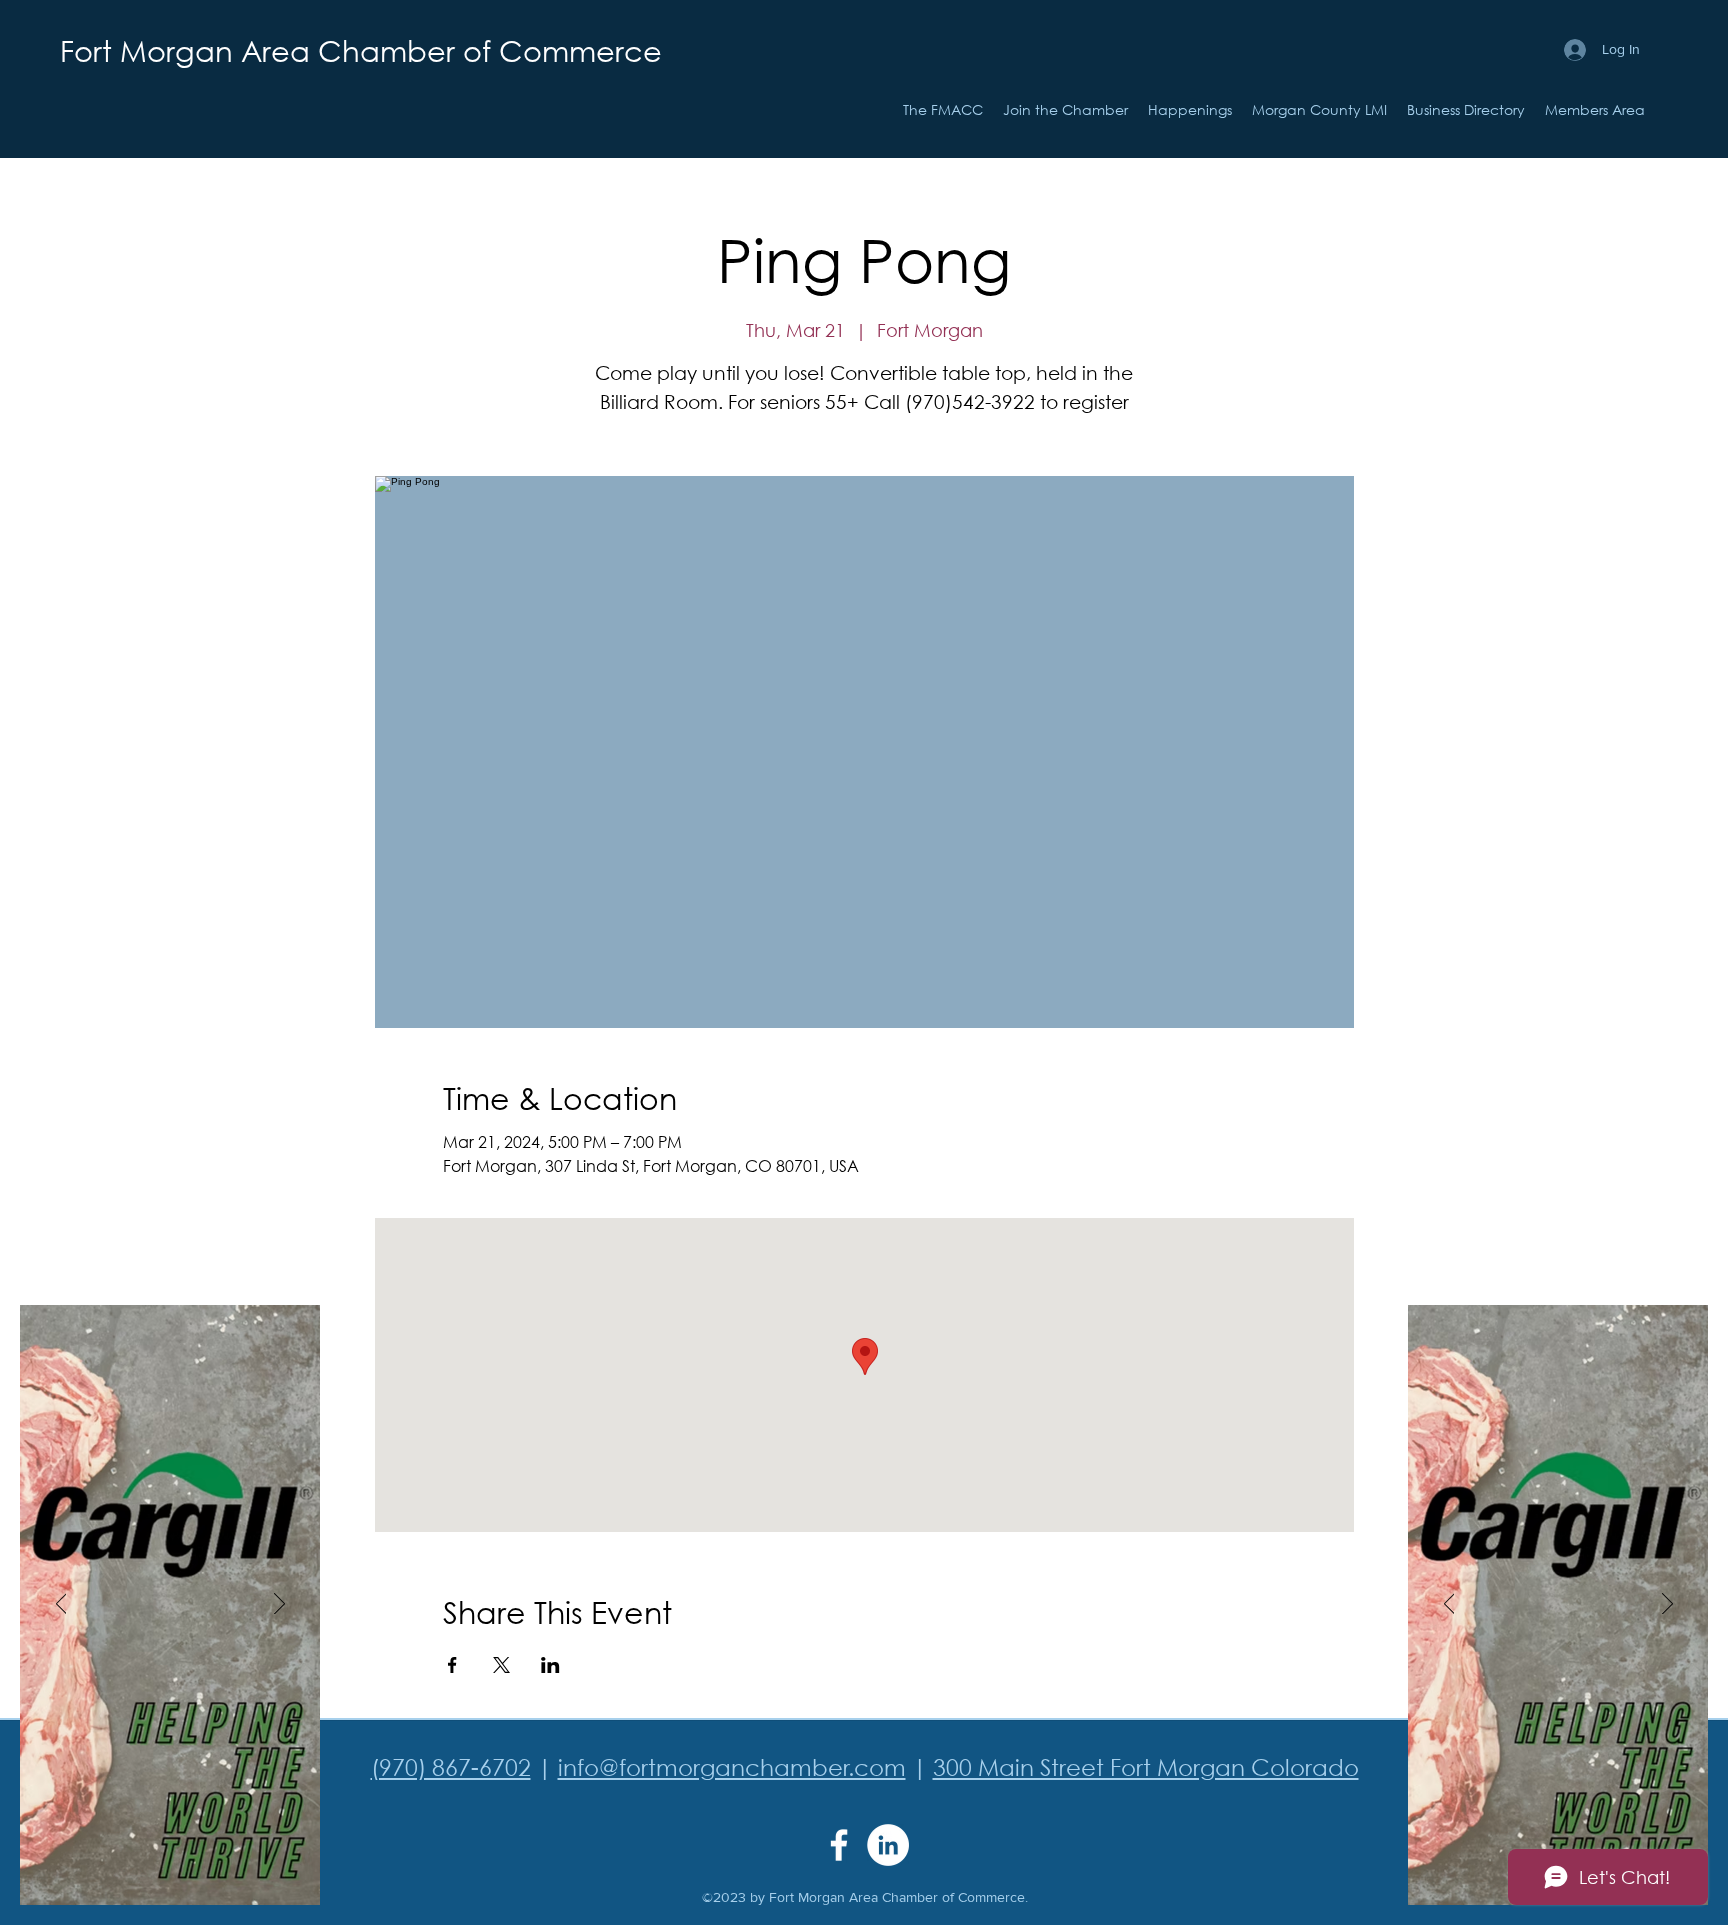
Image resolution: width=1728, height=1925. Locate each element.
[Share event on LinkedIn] (550, 1665)
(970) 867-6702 (451, 1766)
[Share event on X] (501, 1665)
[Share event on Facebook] (452, 1665)
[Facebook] (839, 1845)
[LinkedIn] (888, 1845)
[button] (1190, 110)
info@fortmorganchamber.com (732, 1766)
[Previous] (61, 1605)
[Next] (279, 1605)
